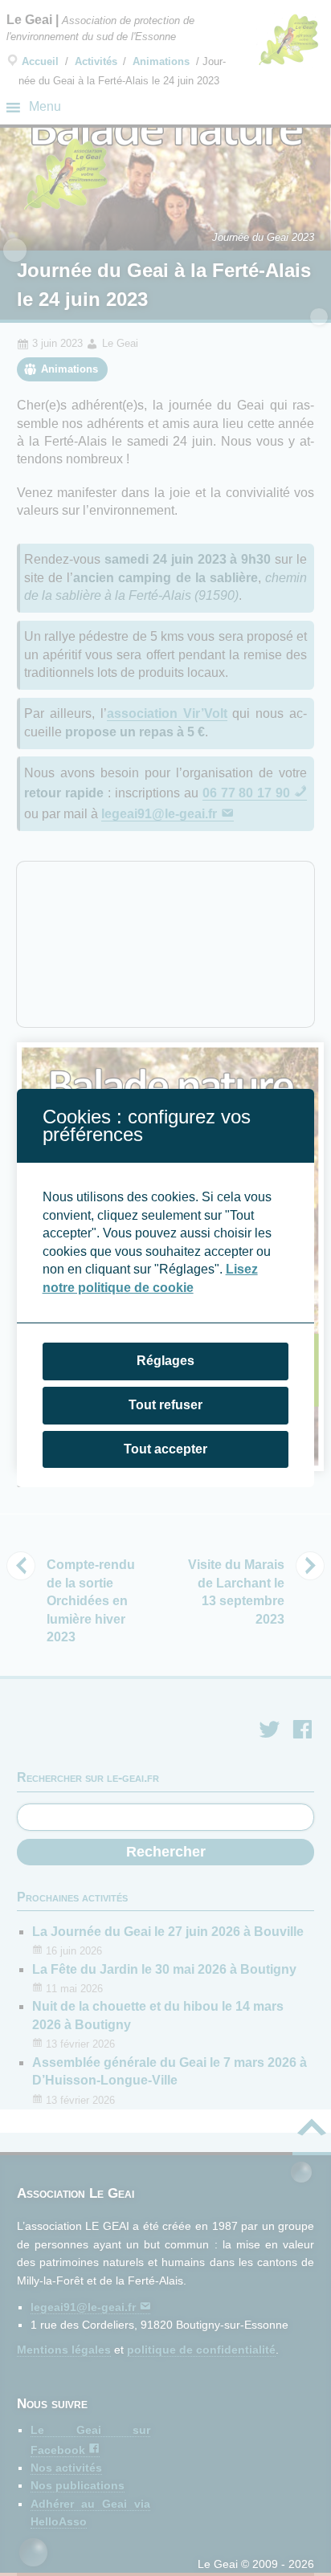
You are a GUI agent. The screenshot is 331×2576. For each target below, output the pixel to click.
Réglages (165, 1361)
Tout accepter (165, 1449)
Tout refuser (165, 1405)
